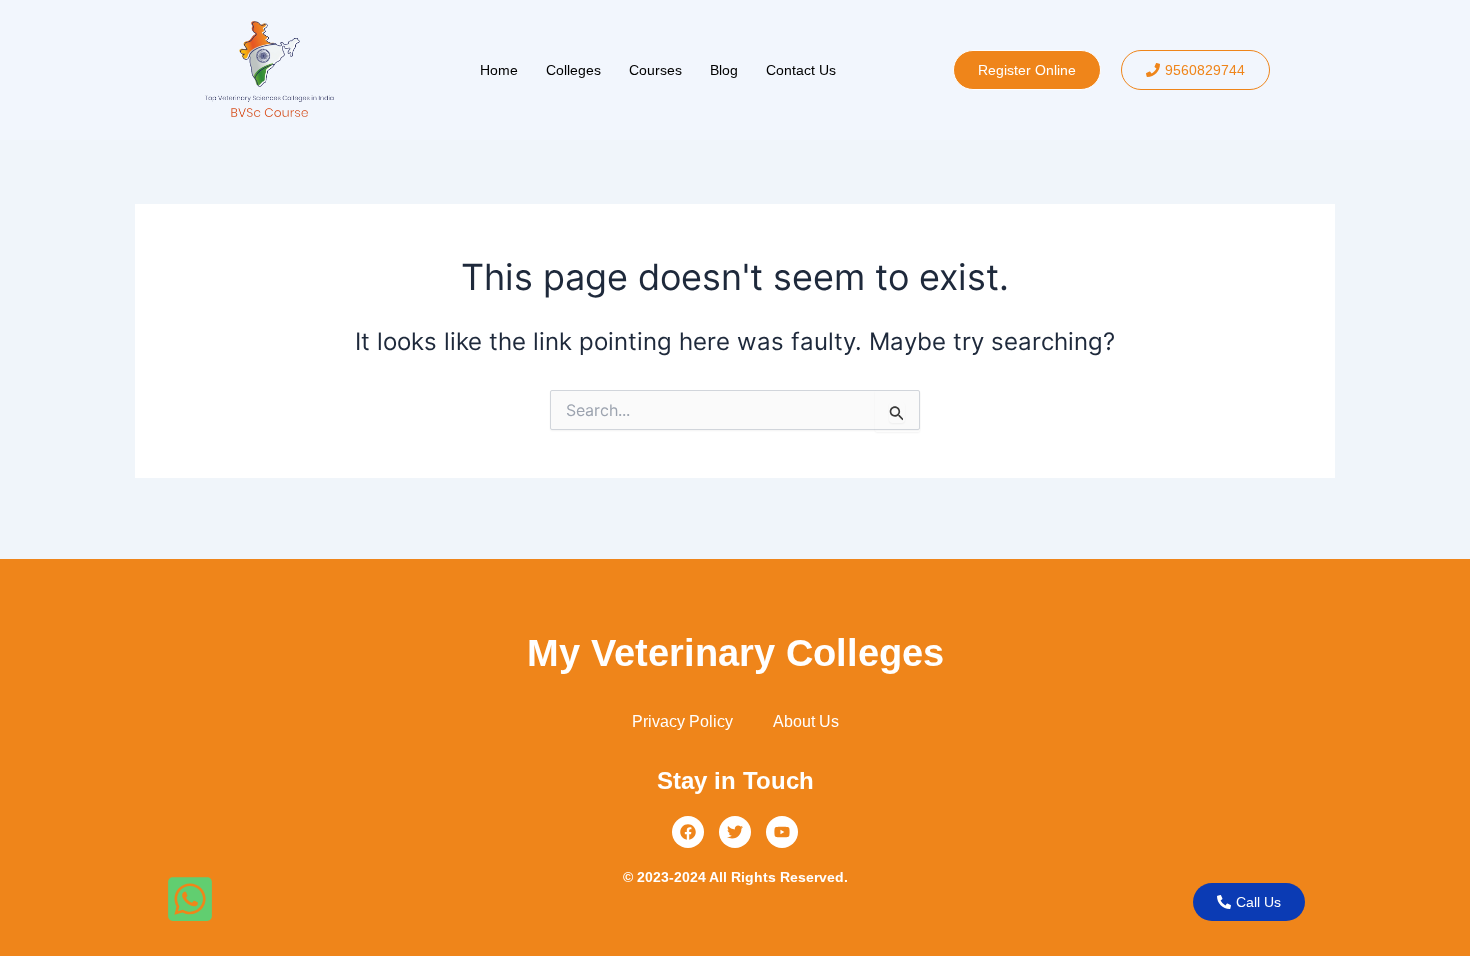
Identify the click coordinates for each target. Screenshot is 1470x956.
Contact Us (801, 70)
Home (499, 70)
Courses (655, 70)
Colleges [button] (573, 70)
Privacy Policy (682, 721)
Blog (724, 70)
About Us (806, 721)
